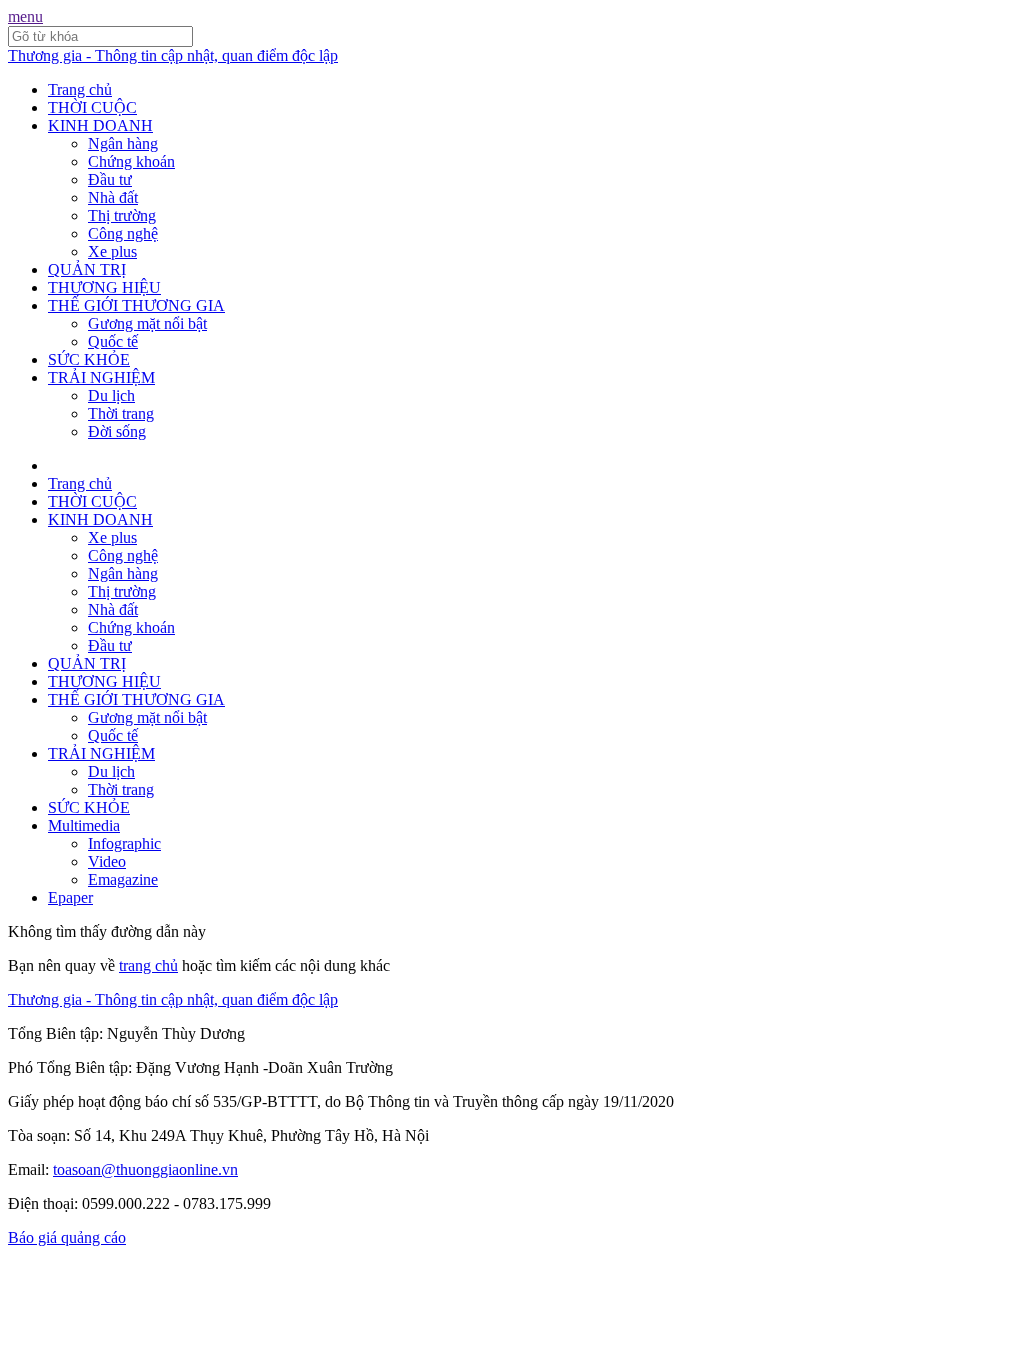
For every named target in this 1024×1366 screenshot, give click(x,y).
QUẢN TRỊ (87, 269)
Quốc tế (113, 341)
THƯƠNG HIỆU (104, 287)
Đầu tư (110, 179)
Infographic (124, 843)
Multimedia (84, 825)
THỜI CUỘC (92, 107)
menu (25, 16)
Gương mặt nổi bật (147, 323)
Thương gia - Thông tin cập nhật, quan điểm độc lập (173, 55)
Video (107, 861)
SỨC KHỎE (89, 359)
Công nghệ (123, 233)
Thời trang (121, 413)
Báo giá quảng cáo (67, 1237)
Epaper (70, 897)
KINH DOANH (100, 125)
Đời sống (117, 431)
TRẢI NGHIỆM (101, 377)
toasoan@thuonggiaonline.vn (145, 1169)
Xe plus (112, 251)
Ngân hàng (123, 143)
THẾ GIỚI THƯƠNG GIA (136, 305)
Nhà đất (113, 197)
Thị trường (122, 215)
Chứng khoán (131, 161)
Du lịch (111, 395)
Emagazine (123, 879)
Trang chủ (80, 89)
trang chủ (148, 965)
